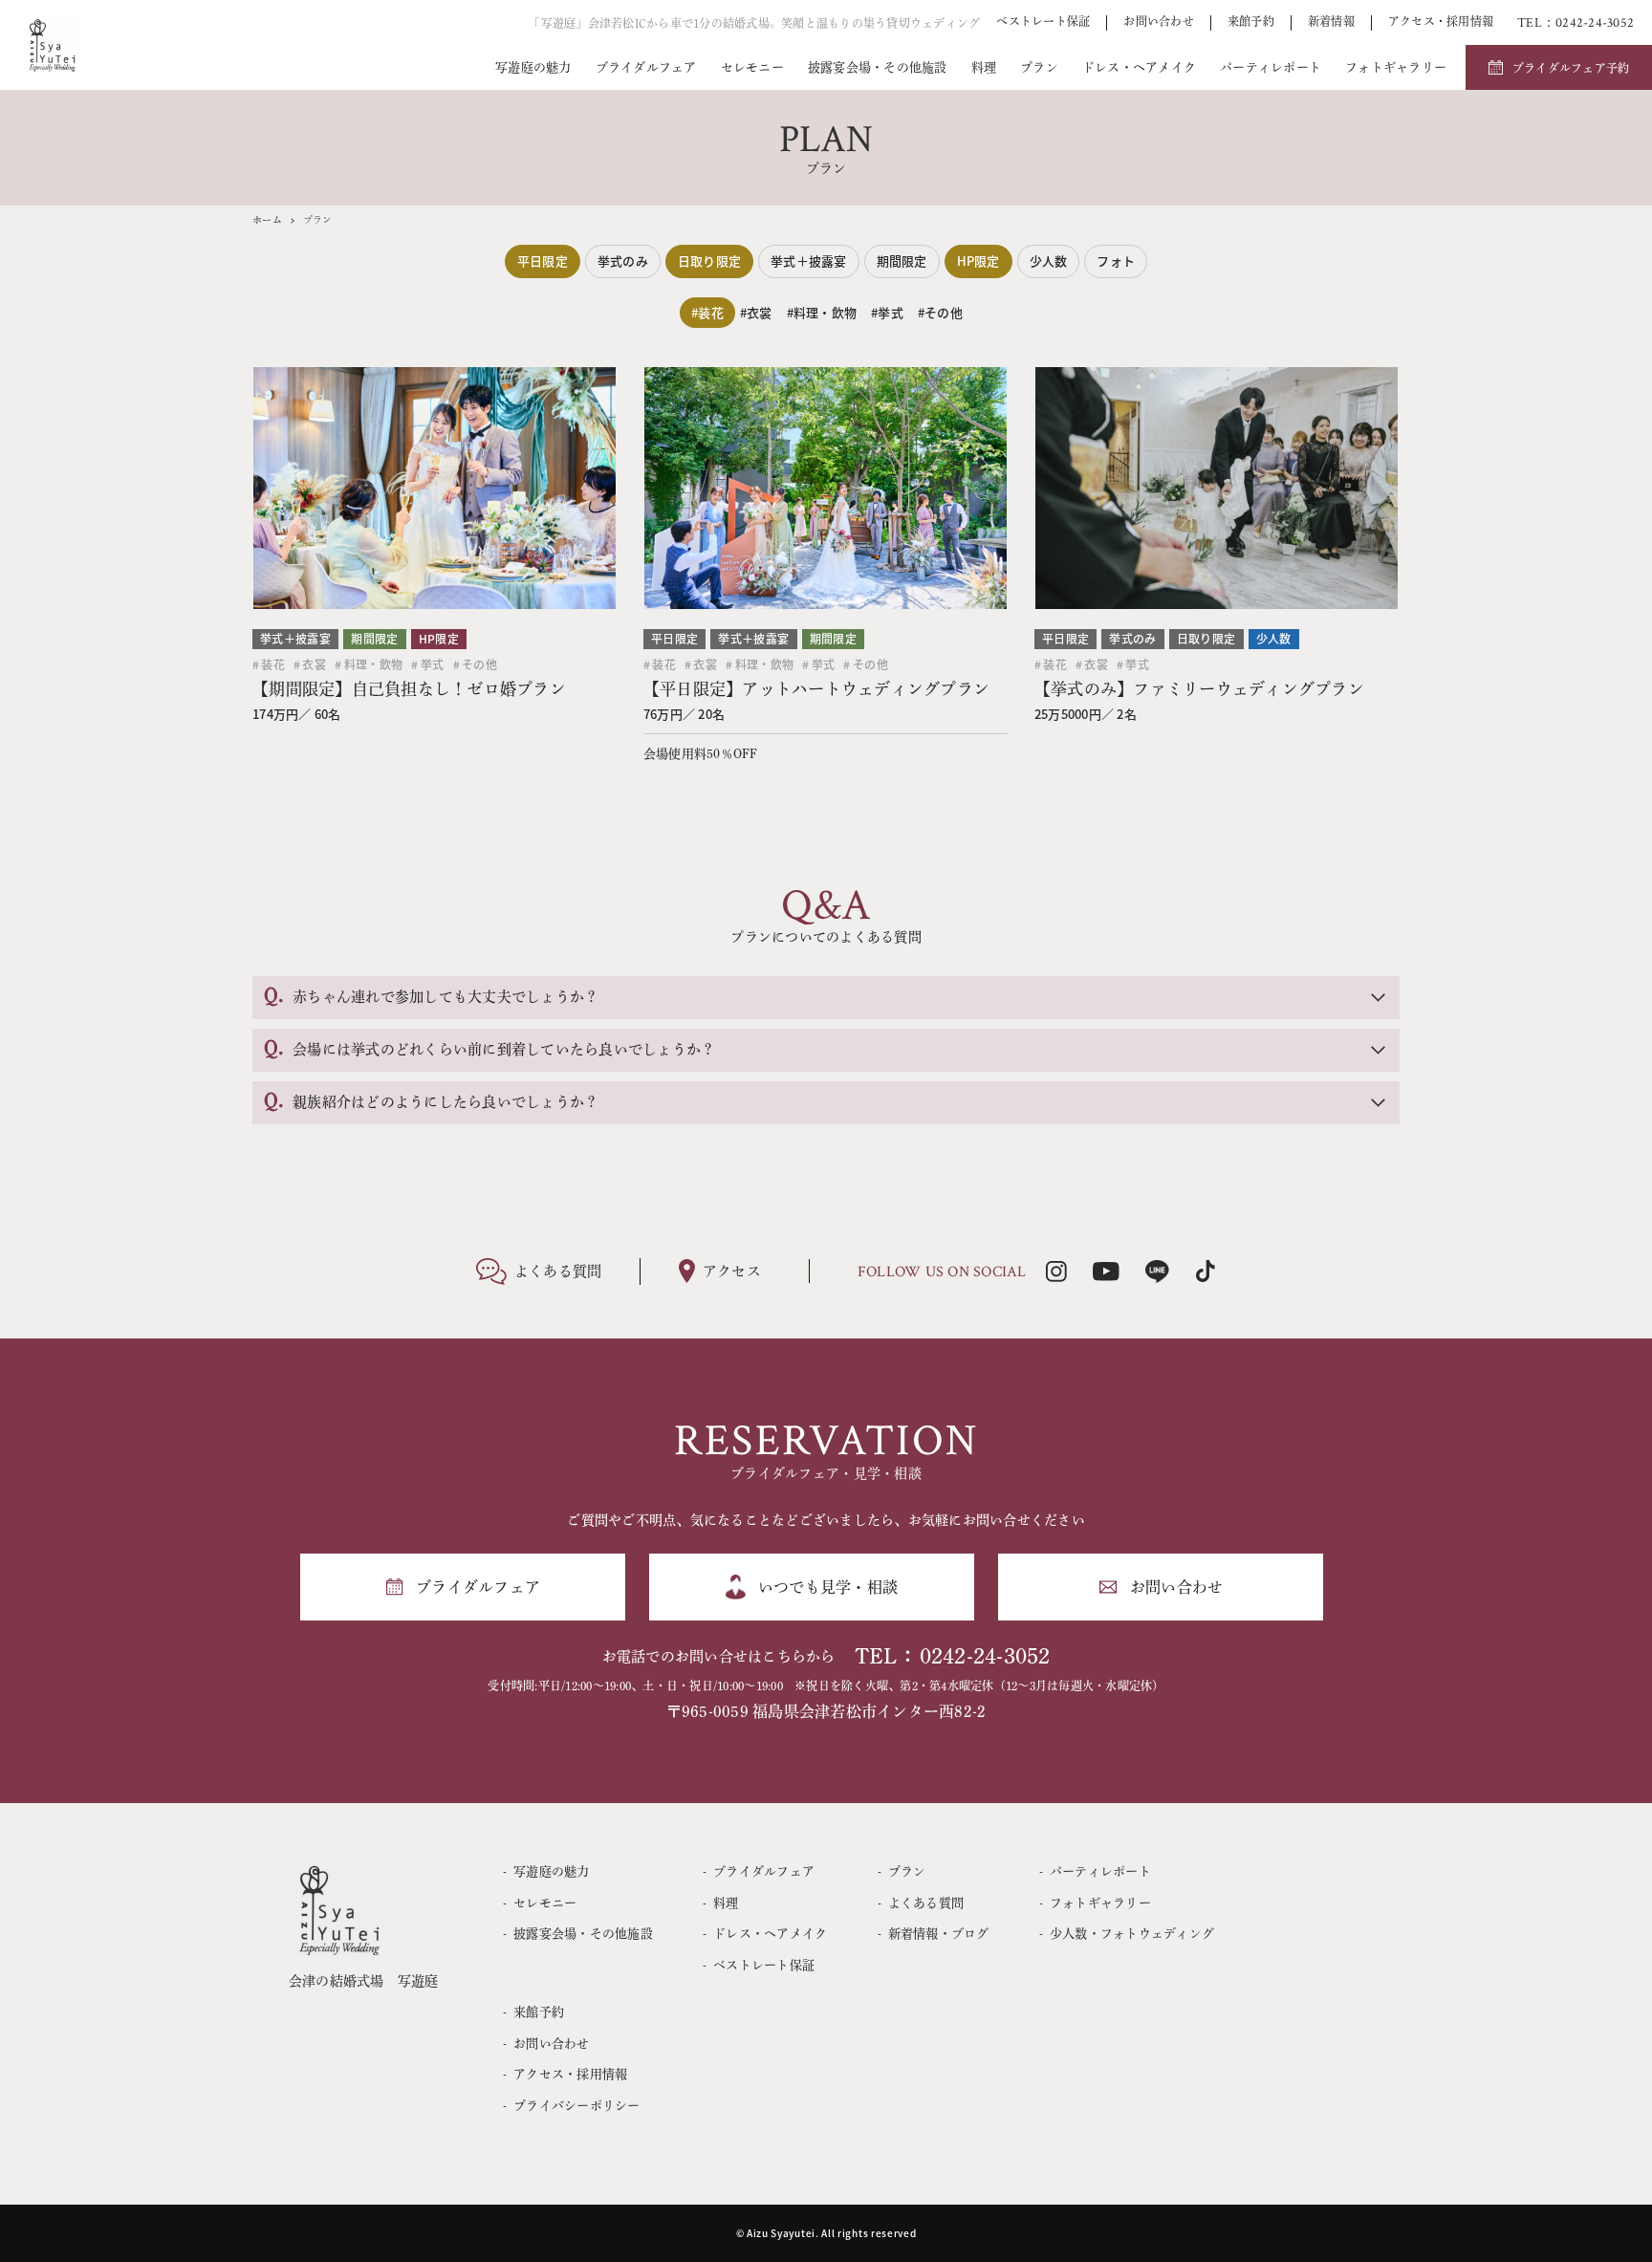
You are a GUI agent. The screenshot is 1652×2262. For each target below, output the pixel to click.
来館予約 (1251, 21)
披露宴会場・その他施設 (878, 67)
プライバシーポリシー (576, 2106)
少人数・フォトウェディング (1132, 1934)
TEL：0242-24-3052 (953, 1656)
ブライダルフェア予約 (1571, 68)
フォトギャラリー (1396, 67)
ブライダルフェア (646, 67)
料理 (984, 67)
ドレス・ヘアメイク (1139, 67)
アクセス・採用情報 (1441, 21)
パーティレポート (1271, 67)
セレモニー (752, 67)
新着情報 (1331, 21)
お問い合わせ (1159, 21)
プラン (1039, 67)
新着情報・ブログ (939, 1934)
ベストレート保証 (1043, 21)
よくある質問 (926, 1903)
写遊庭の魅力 (533, 67)
